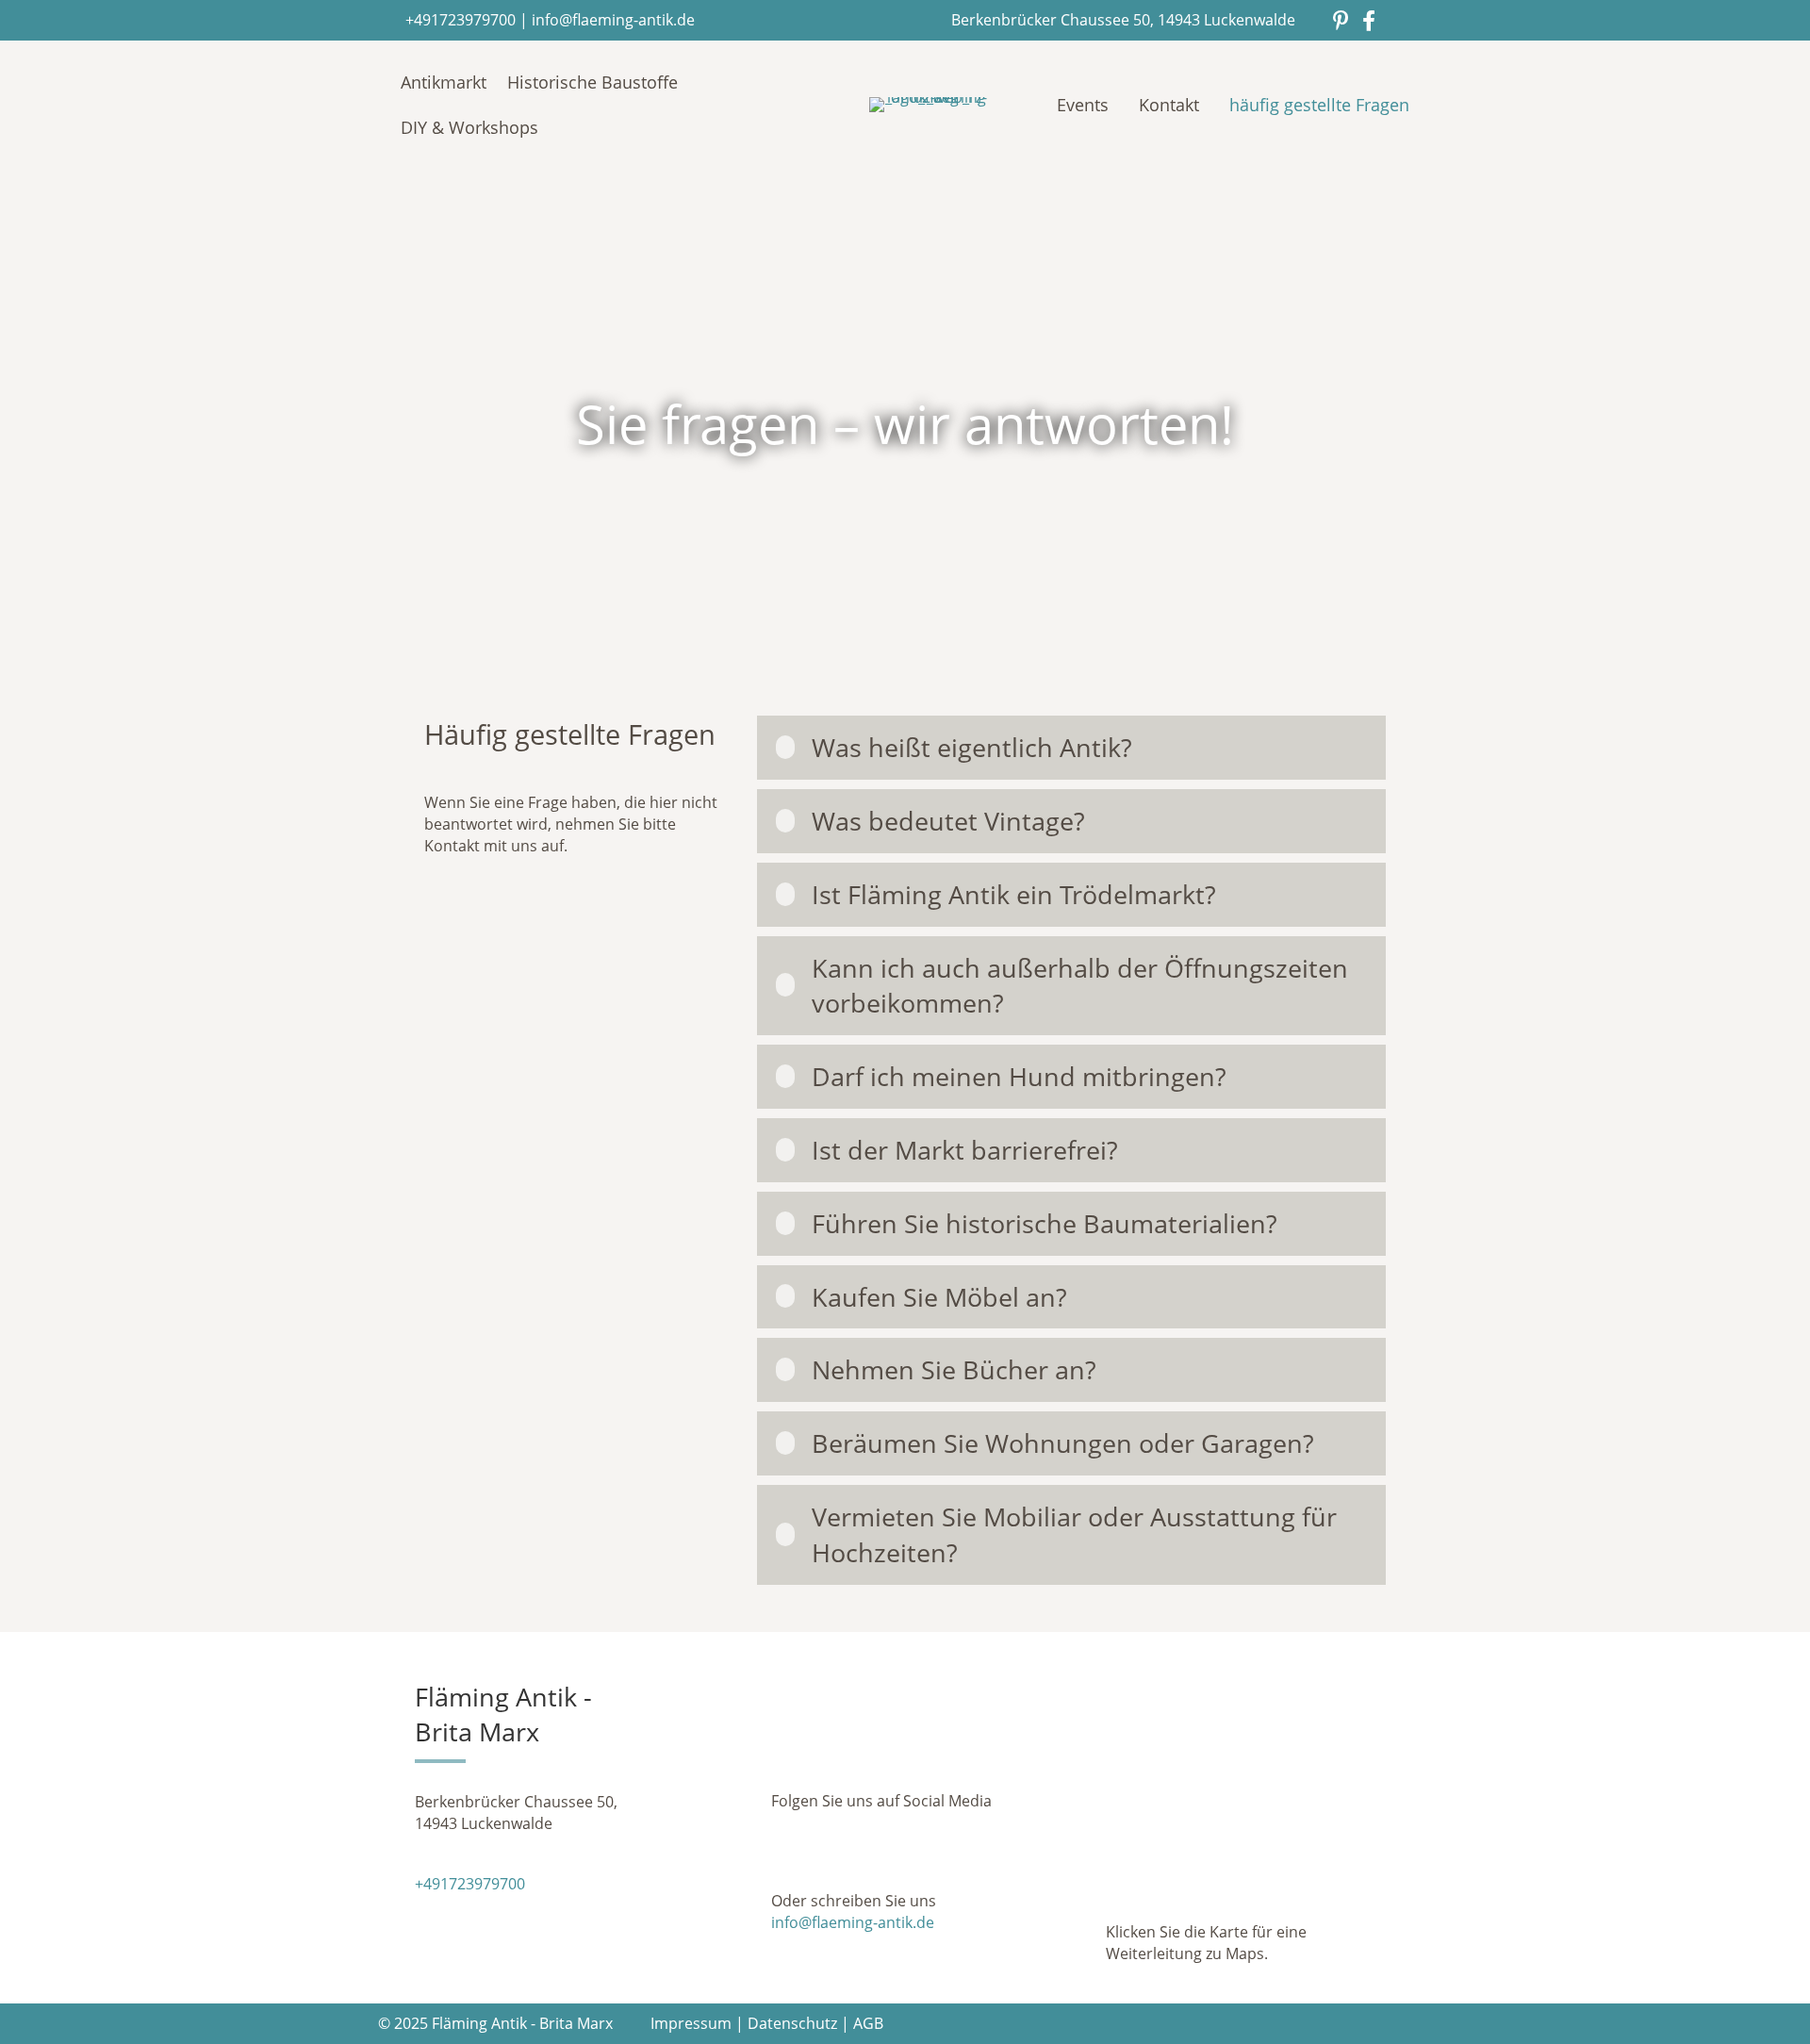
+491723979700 (461, 20)
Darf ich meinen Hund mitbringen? (1019, 1076)
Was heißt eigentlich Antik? (972, 747)
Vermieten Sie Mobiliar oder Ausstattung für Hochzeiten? (1074, 1534)
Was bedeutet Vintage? (948, 821)
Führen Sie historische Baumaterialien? (1045, 1223)
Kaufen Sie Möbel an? (939, 1297)
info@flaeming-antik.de (613, 20)
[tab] (1071, 748)
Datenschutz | (800, 2023)
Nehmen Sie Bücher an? (954, 1369)
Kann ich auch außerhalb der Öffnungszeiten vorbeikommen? (1080, 986)
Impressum (691, 2023)
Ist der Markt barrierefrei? (965, 1150)
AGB (868, 2023)
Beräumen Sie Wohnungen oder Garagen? (1063, 1443)
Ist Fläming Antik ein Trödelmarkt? (1014, 894)
